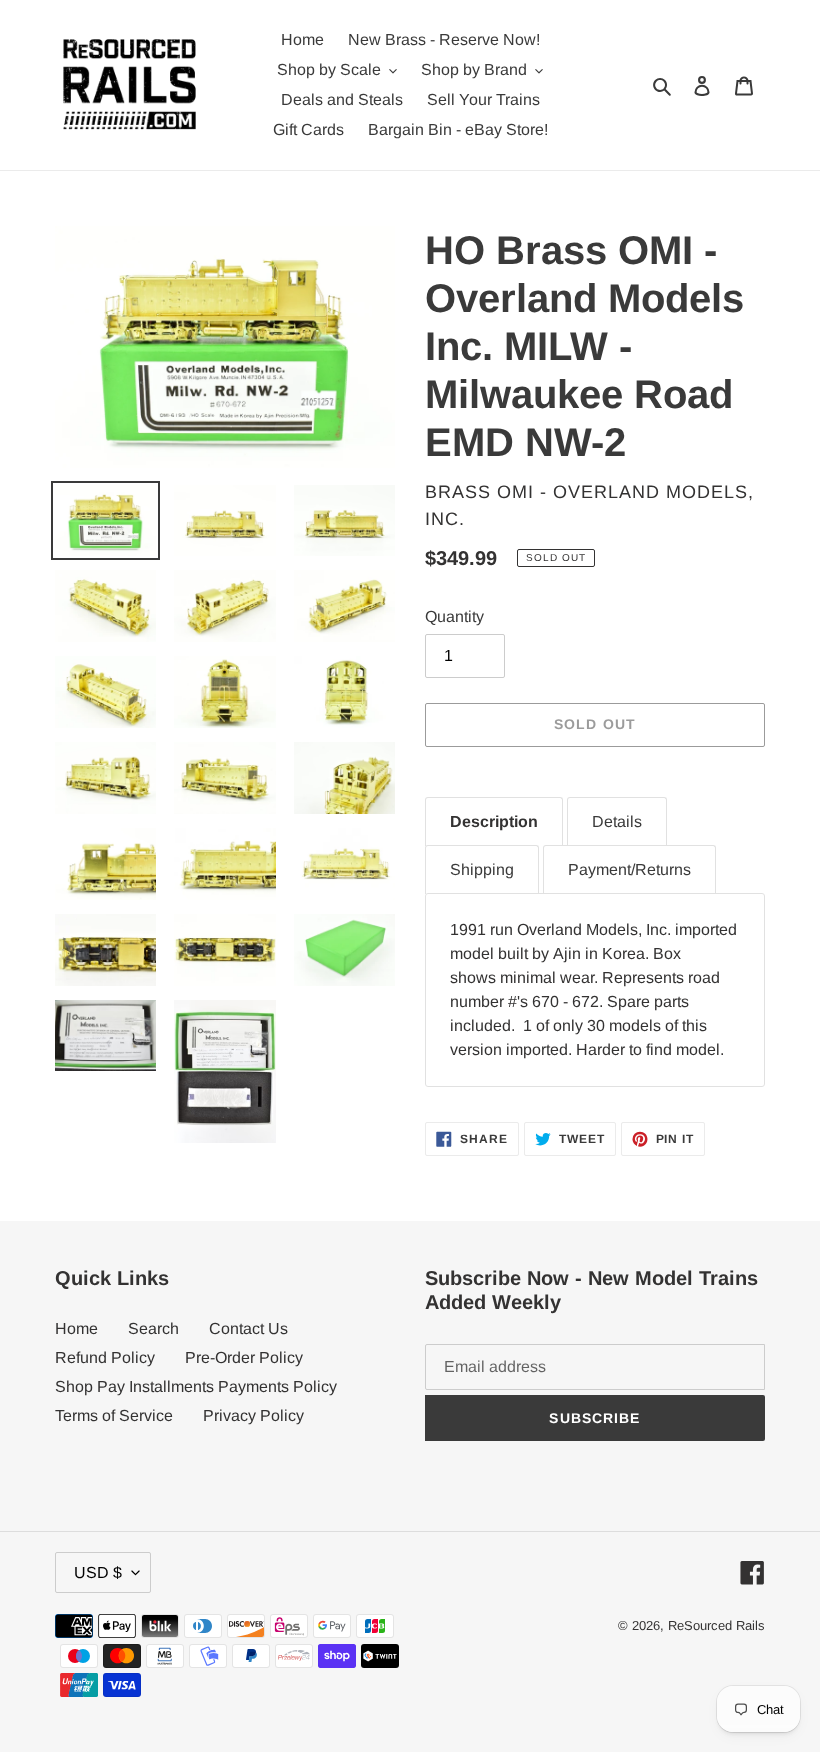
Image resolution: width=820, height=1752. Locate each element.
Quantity (454, 616)
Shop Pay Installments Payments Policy (196, 1386)
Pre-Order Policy (244, 1357)
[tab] (494, 821)
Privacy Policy (253, 1415)
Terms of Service (114, 1415)
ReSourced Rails (716, 1625)
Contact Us (248, 1328)
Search (153, 1328)
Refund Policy (105, 1357)
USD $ (98, 1572)
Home (76, 1328)
